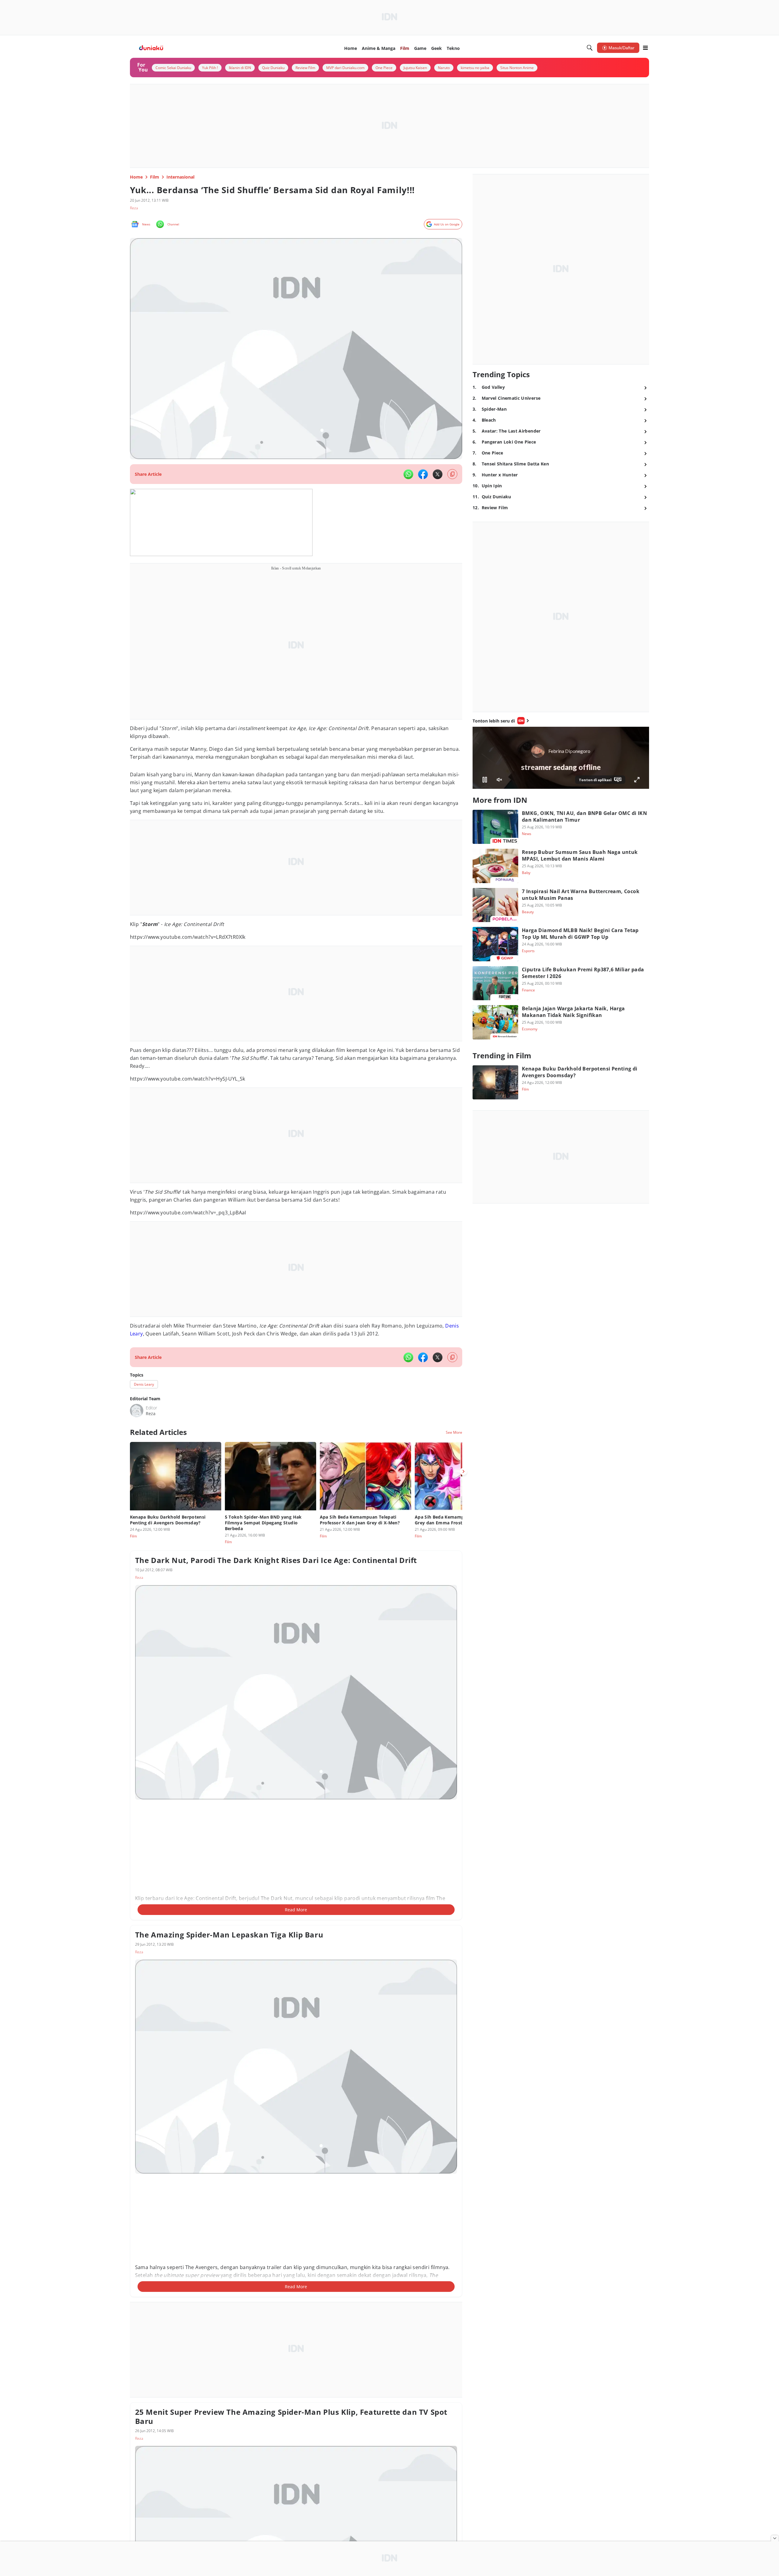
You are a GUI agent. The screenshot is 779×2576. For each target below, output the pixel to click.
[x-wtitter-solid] (438, 474)
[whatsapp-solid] (408, 474)
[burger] (645, 48)
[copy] (452, 474)
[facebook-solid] (423, 474)
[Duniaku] (151, 48)
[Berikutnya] (463, 1471)
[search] (590, 48)
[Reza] (137, 1411)
